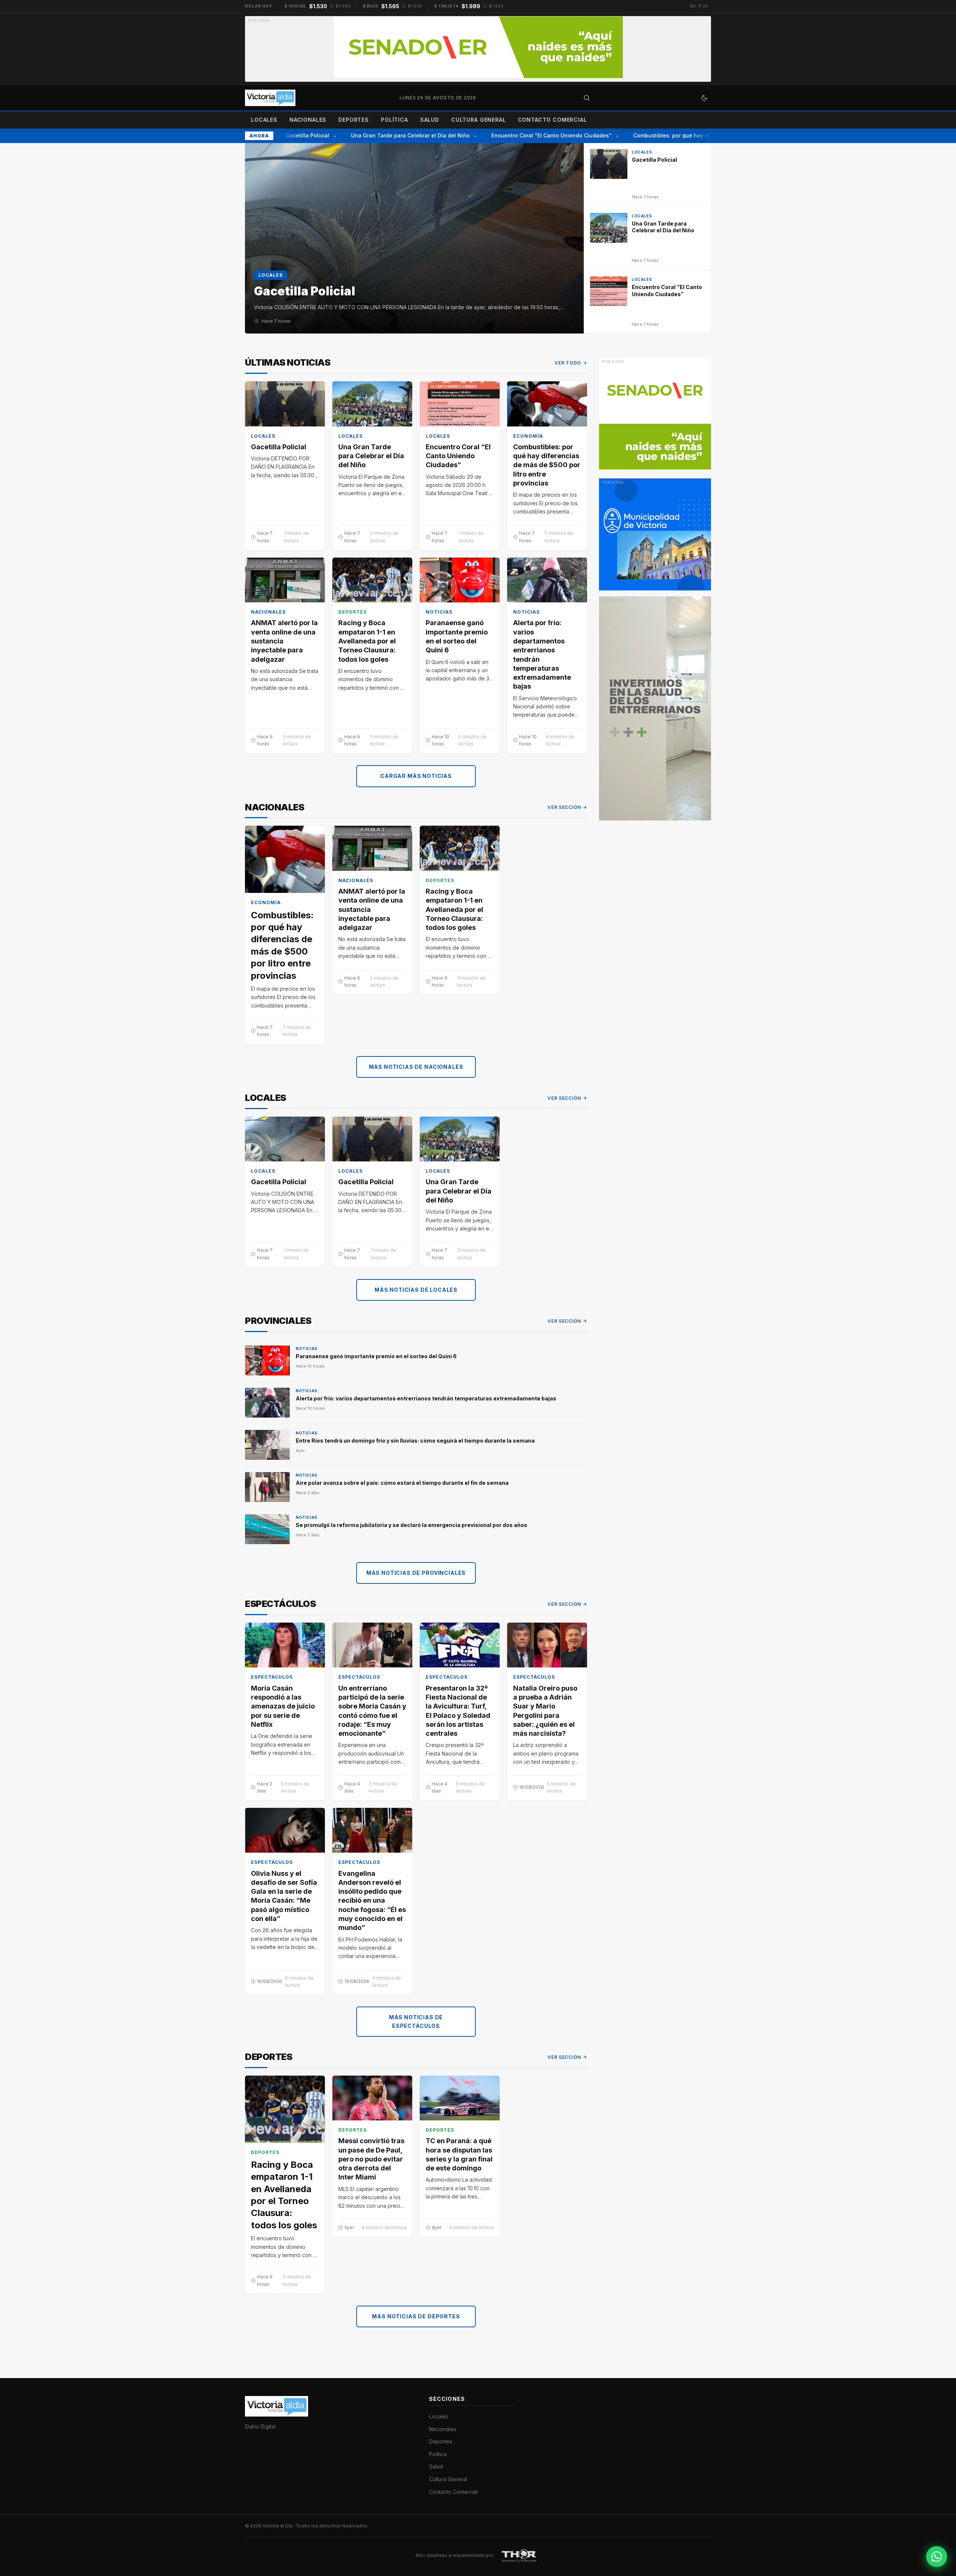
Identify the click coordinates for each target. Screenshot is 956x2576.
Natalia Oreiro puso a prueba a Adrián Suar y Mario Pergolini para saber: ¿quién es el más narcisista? (545, 1711)
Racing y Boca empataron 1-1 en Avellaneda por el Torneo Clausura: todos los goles (367, 641)
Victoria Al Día (278, 2526)
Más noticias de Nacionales (416, 1067)
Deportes (354, 120)
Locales (264, 120)
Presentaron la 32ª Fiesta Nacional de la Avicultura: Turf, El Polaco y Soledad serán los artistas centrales (458, 1711)
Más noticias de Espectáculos (416, 2021)
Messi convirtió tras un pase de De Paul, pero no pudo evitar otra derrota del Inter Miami (371, 2159)
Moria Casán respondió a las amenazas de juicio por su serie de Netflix (283, 1706)
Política (395, 120)
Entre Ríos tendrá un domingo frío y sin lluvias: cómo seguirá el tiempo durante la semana (415, 1441)
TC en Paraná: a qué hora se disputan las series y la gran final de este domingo (459, 2154)
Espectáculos (272, 1677)
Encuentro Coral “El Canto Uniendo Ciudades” (527, 135)
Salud (430, 120)
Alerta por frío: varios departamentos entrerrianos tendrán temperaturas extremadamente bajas (542, 654)
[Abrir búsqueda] (587, 98)
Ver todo (568, 363)
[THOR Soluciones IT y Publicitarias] (519, 2555)
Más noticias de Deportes (416, 2316)
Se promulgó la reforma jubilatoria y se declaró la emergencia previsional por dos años (412, 1525)
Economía (528, 436)
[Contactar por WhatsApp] (937, 2557)
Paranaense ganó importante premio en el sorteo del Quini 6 (457, 636)
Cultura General (479, 120)
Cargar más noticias (416, 776)
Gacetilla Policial (282, 135)
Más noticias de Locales (416, 1290)
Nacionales (308, 120)
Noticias (439, 612)
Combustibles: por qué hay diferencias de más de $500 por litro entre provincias (547, 465)
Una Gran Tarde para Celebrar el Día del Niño (385, 135)
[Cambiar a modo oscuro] (704, 98)
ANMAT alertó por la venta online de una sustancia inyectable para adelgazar (284, 641)
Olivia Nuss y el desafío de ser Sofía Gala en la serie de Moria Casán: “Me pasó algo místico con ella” (284, 1896)
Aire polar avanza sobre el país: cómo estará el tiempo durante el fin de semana (402, 1483)
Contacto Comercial (553, 120)
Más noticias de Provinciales (416, 1573)
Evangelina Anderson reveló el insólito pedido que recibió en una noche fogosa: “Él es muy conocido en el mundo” (372, 1901)
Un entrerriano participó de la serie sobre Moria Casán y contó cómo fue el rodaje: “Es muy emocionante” (372, 1711)
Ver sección (564, 807)
